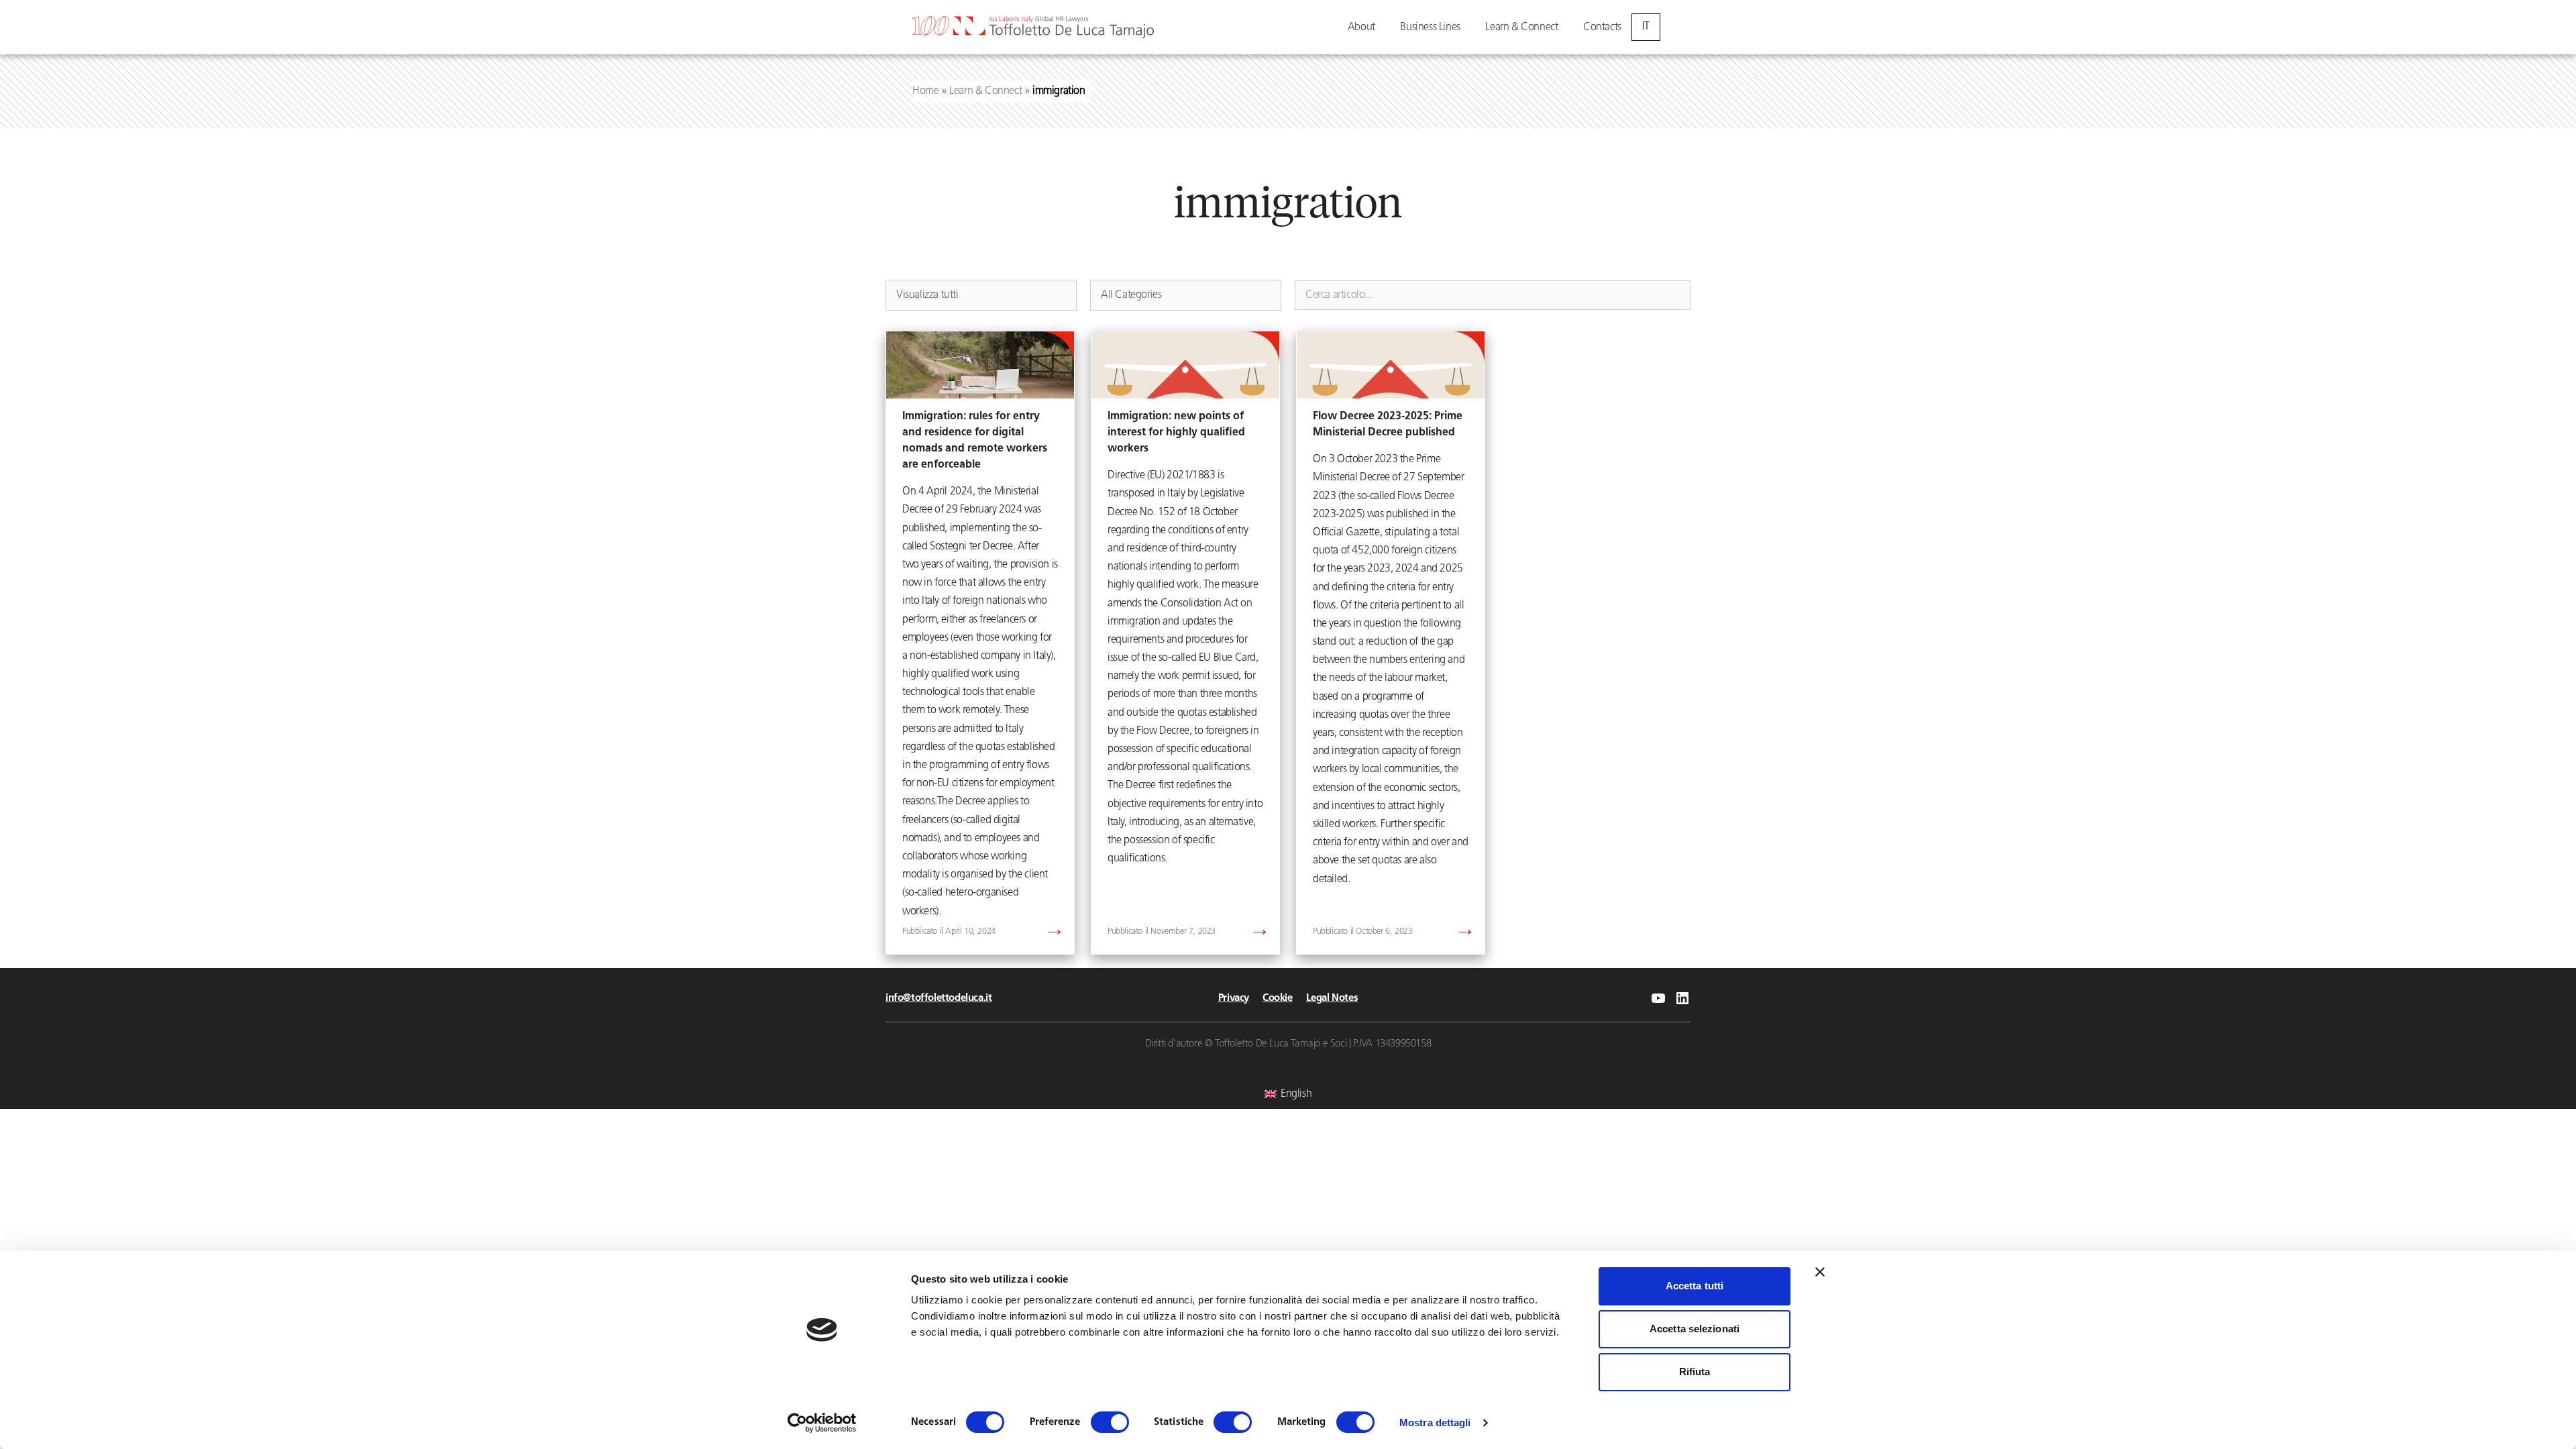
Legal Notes (1332, 999)
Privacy (1234, 999)
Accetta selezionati (1695, 1329)
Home (925, 91)
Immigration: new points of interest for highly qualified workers (1176, 433)
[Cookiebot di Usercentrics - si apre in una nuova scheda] (822, 1423)
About (1361, 28)
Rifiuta (1695, 1372)
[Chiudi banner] (1820, 1272)
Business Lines (1430, 28)
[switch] (1110, 1422)
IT (1646, 27)
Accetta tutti (1695, 1286)
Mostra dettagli (1435, 1423)
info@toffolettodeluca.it (938, 999)
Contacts (1602, 28)
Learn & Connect (1521, 28)
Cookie (1278, 999)
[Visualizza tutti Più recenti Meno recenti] (981, 295)
